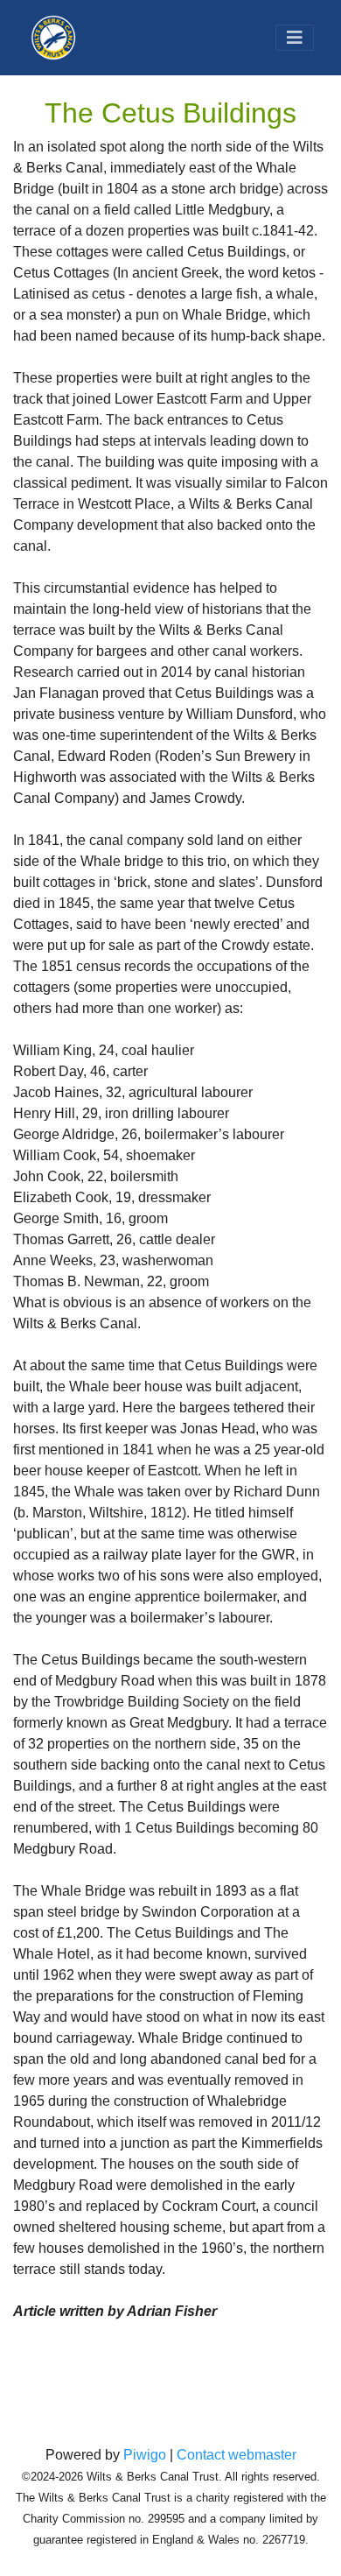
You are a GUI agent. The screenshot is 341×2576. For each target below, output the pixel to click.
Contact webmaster (237, 2455)
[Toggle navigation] (295, 38)
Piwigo (145, 2455)
